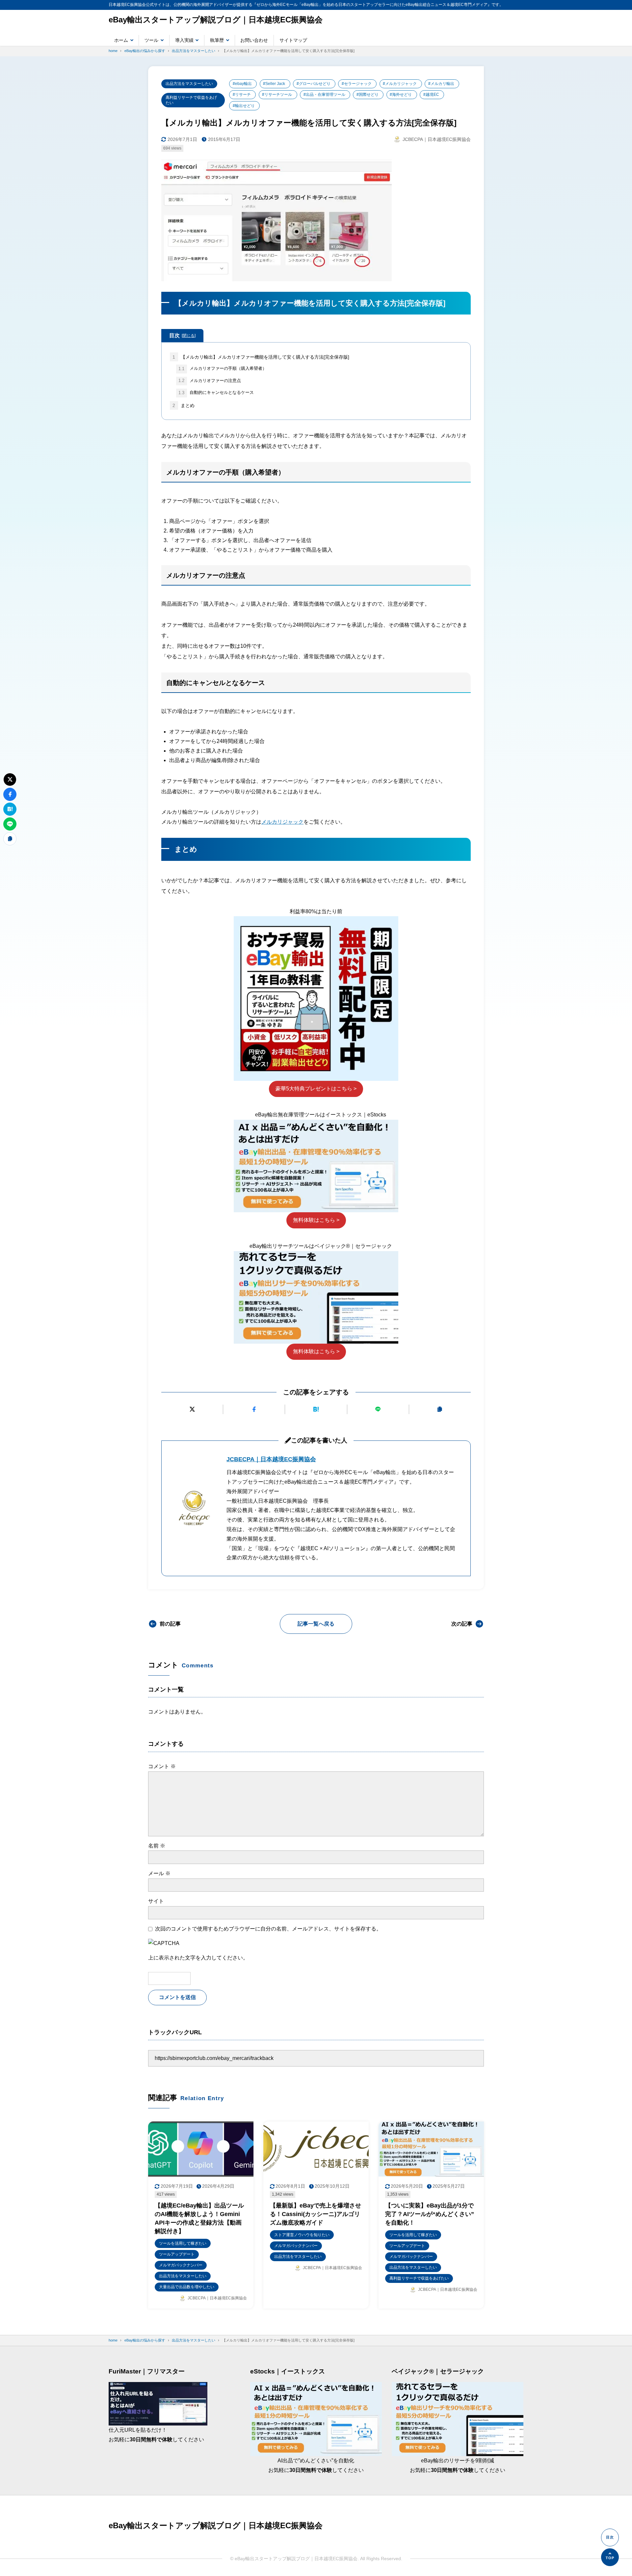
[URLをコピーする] (440, 1409)
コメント (162, 1766)
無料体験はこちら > (316, 1220)
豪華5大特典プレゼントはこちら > (316, 1089)
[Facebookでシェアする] (254, 1409)
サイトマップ (293, 40)
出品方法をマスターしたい (189, 84)
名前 (157, 1846)
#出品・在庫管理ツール (324, 95)
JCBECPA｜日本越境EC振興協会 (271, 1459)
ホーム (121, 40)
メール (159, 1873)
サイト (156, 1901)
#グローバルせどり (314, 84)
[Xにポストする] (192, 1409)
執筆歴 (217, 40)
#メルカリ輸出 (441, 84)
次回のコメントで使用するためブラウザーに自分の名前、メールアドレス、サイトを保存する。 (268, 1929)
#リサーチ (242, 95)
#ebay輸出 (242, 84)
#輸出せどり (244, 106)
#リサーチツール (277, 95)
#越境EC (431, 95)
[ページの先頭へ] (610, 2557)
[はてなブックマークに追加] (316, 1409)
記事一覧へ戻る (316, 1624)
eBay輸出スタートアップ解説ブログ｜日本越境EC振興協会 (216, 20)
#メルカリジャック (400, 84)
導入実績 (184, 40)
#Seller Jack (274, 84)
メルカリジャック (282, 822)
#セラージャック (357, 84)
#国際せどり (368, 95)
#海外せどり (401, 95)
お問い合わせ (254, 40)
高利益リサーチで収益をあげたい (191, 100)
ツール (151, 40)
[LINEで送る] (378, 1409)
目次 (182, 335)
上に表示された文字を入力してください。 (198, 1958)
